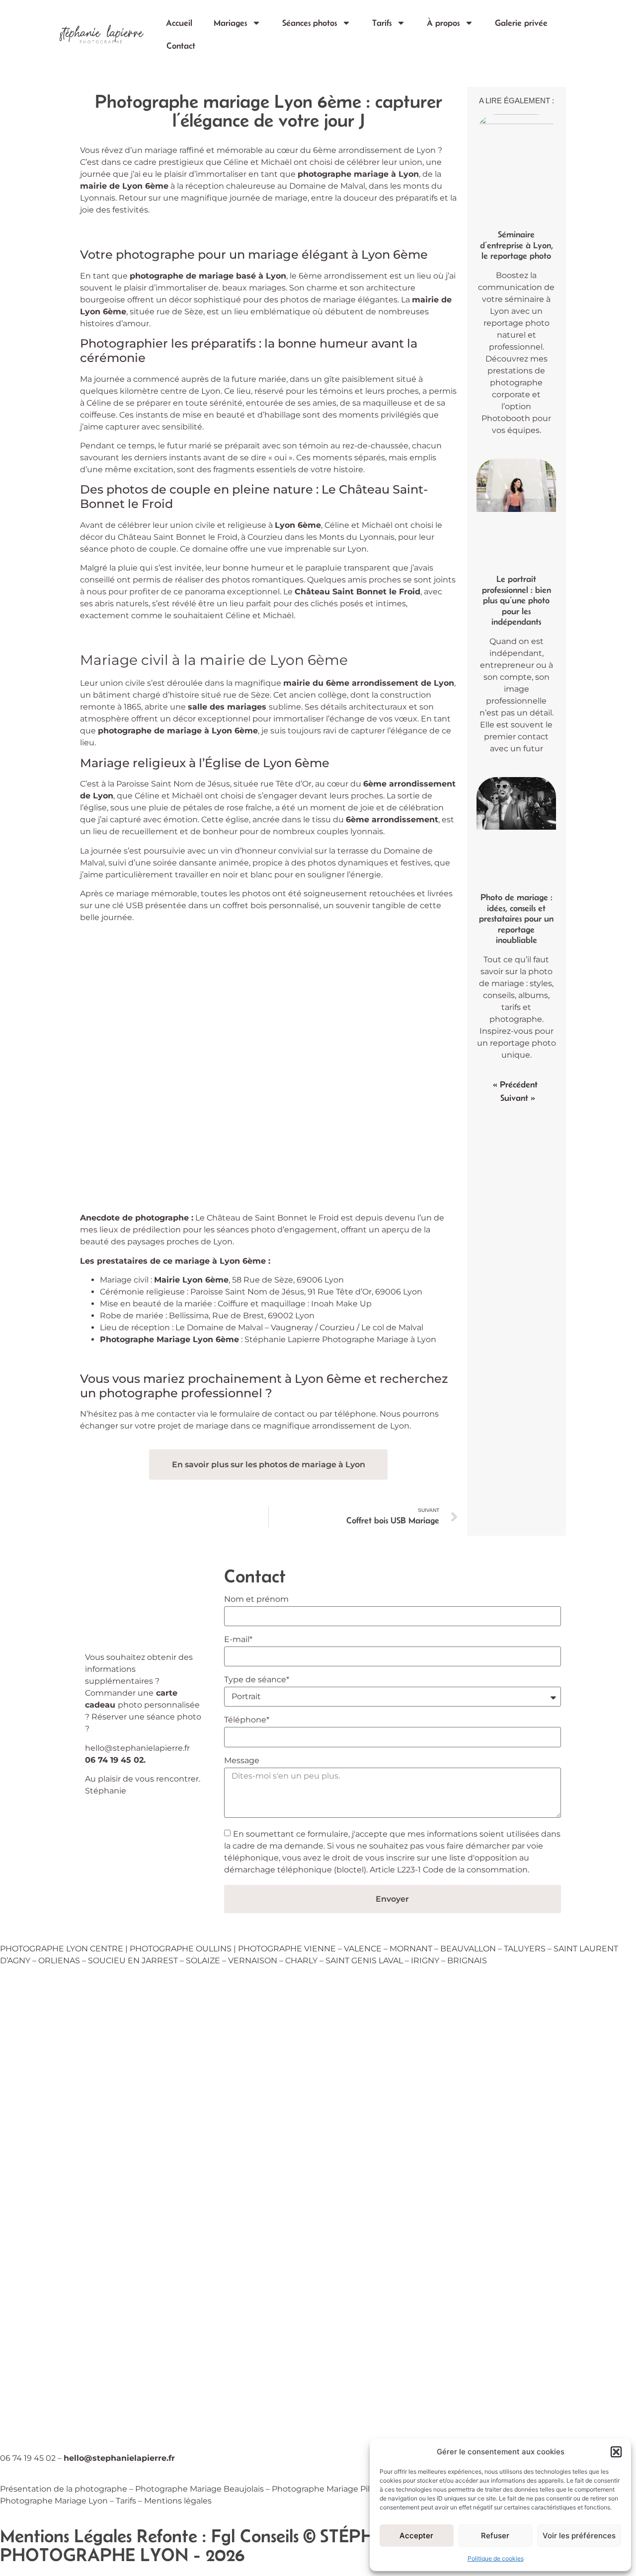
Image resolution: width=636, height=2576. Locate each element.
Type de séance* (256, 1680)
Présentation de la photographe (64, 2489)
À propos (443, 23)
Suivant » (518, 1098)
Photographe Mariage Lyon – (58, 2501)
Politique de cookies (496, 2558)
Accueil (179, 23)
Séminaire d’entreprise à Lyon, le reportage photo (517, 245)
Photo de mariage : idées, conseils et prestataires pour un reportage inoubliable (516, 919)
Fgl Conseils (255, 2536)
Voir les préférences (579, 2536)
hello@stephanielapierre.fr (137, 1748)
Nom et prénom (256, 1600)
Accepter (416, 2536)
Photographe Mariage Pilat (325, 2489)
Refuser (495, 2536)
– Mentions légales (175, 2501)
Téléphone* (246, 1720)
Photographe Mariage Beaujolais (199, 2489)
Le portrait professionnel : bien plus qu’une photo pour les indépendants (517, 600)
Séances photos (310, 23)
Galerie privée (521, 23)
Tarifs (382, 23)
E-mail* (238, 1640)
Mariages (230, 23)
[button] (616, 2452)
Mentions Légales (66, 2536)
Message (241, 1761)
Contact (181, 46)
